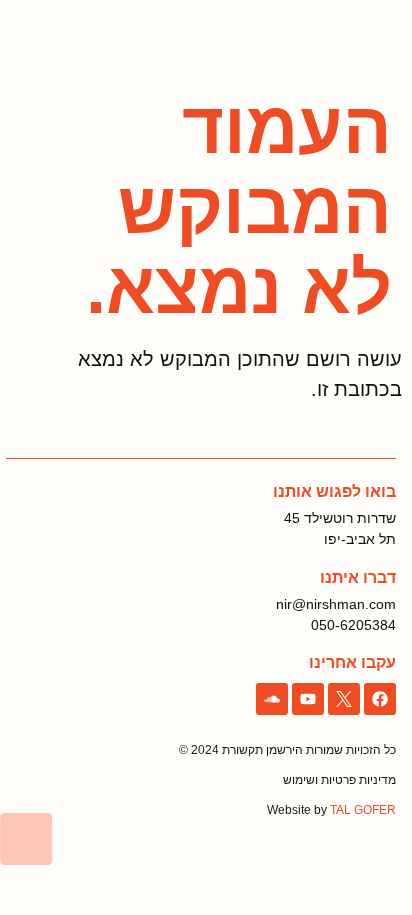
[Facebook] (380, 699)
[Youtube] (308, 699)
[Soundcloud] (272, 699)
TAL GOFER (363, 810)
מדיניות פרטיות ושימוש (339, 780)
